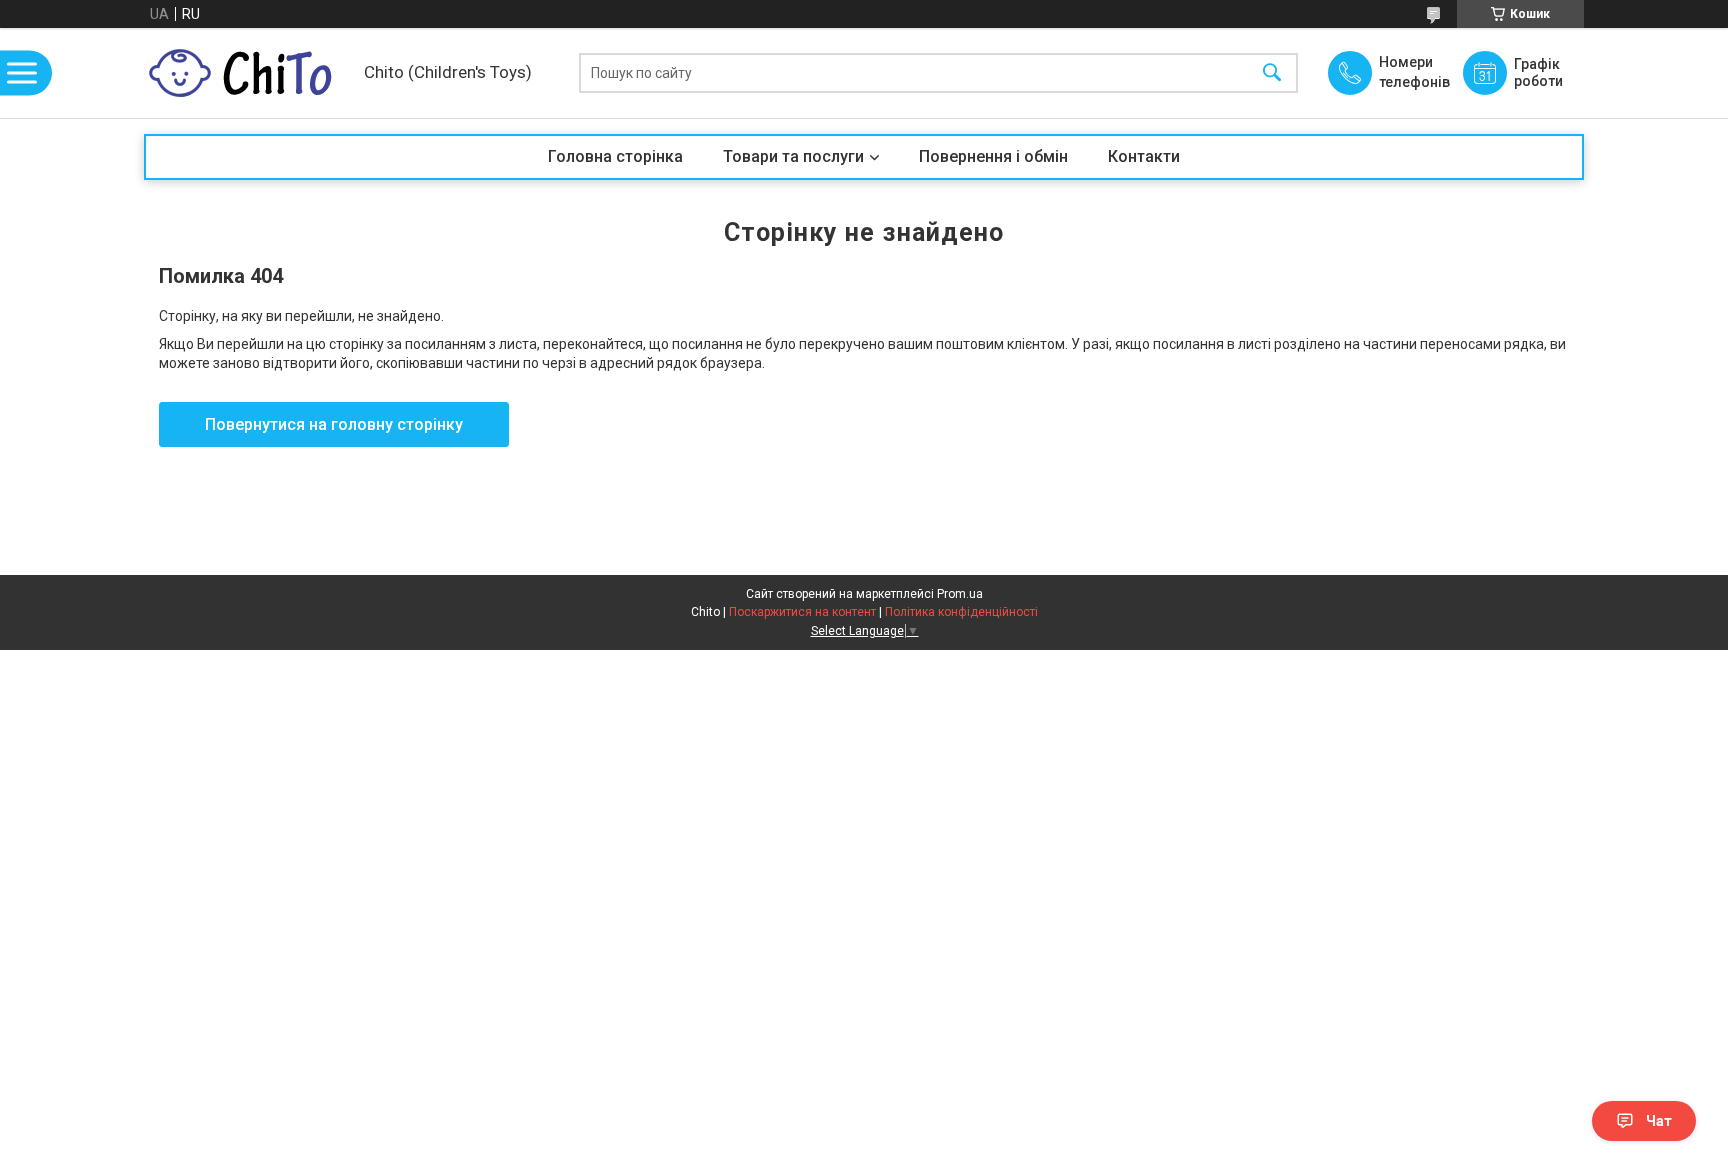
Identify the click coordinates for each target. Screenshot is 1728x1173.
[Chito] (249, 73)
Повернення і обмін (993, 156)
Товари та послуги (793, 156)
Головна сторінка (615, 156)
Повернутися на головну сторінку (334, 424)
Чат (1659, 1121)
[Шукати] (1272, 73)
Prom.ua (960, 594)
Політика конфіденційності (961, 612)
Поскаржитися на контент (802, 612)
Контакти (1144, 156)
